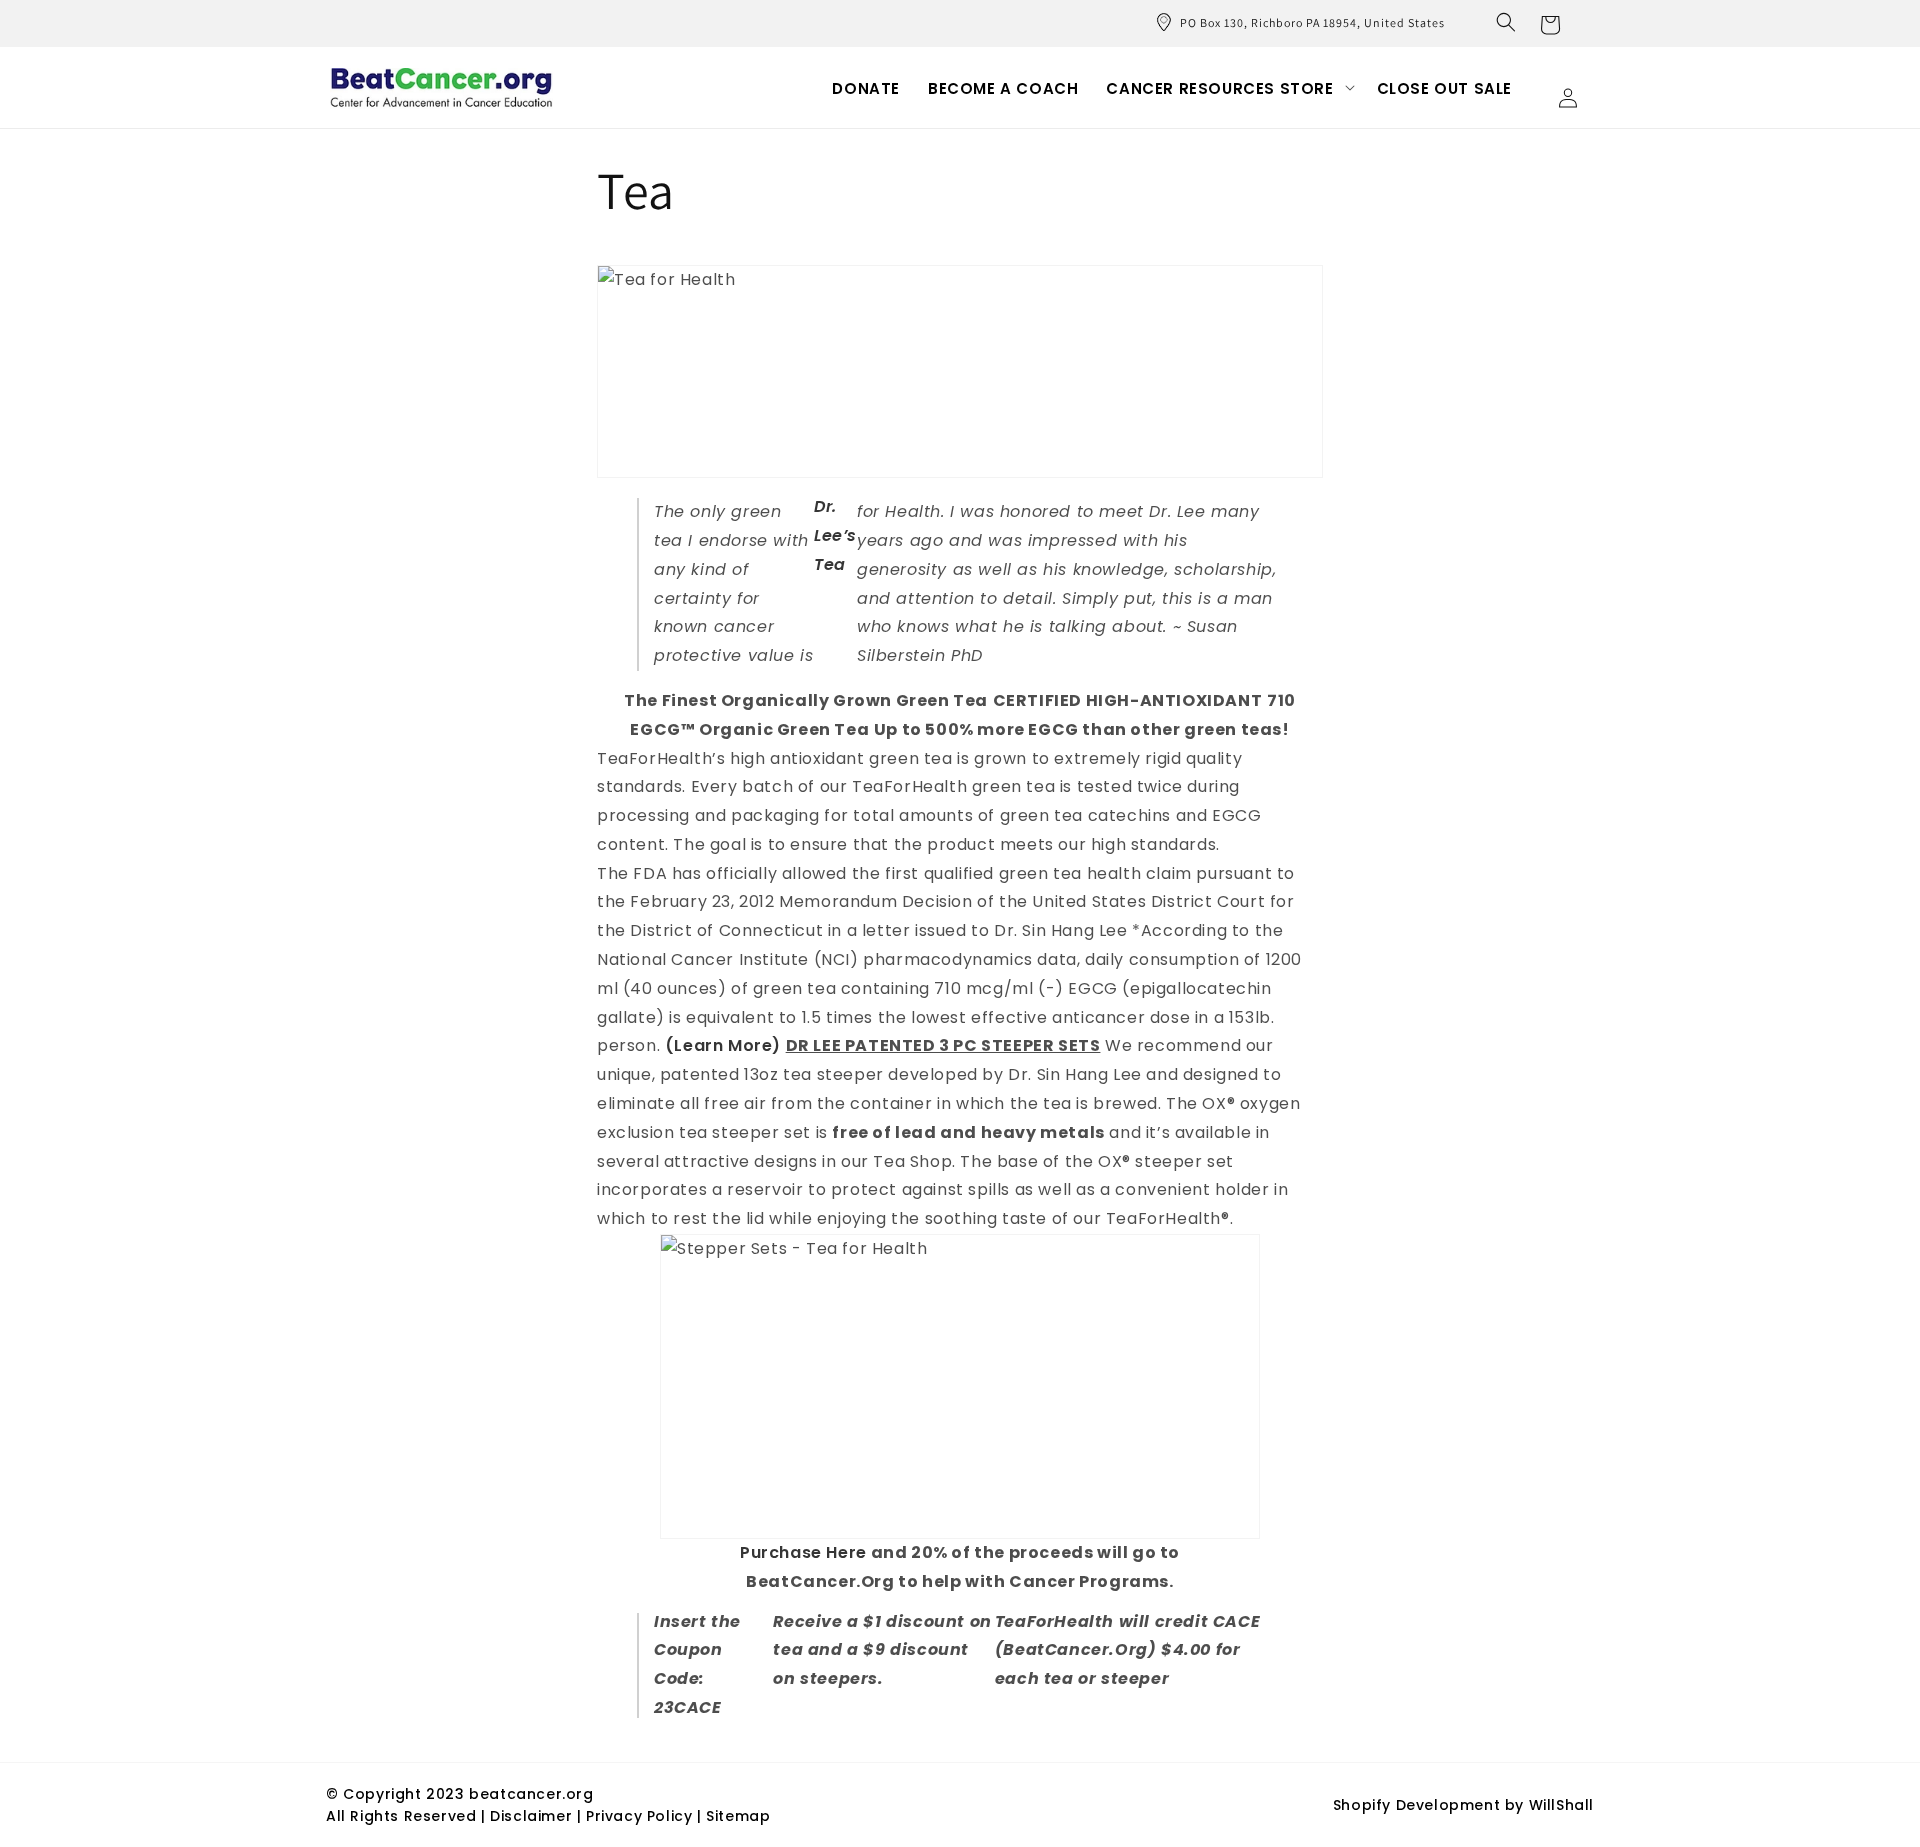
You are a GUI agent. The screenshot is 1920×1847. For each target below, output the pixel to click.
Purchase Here (803, 1552)
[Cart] (1550, 23)
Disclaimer (533, 1816)
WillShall (1561, 1805)
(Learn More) (723, 1045)
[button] (1506, 22)
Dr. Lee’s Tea (835, 535)
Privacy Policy (639, 1816)
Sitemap (738, 1816)
